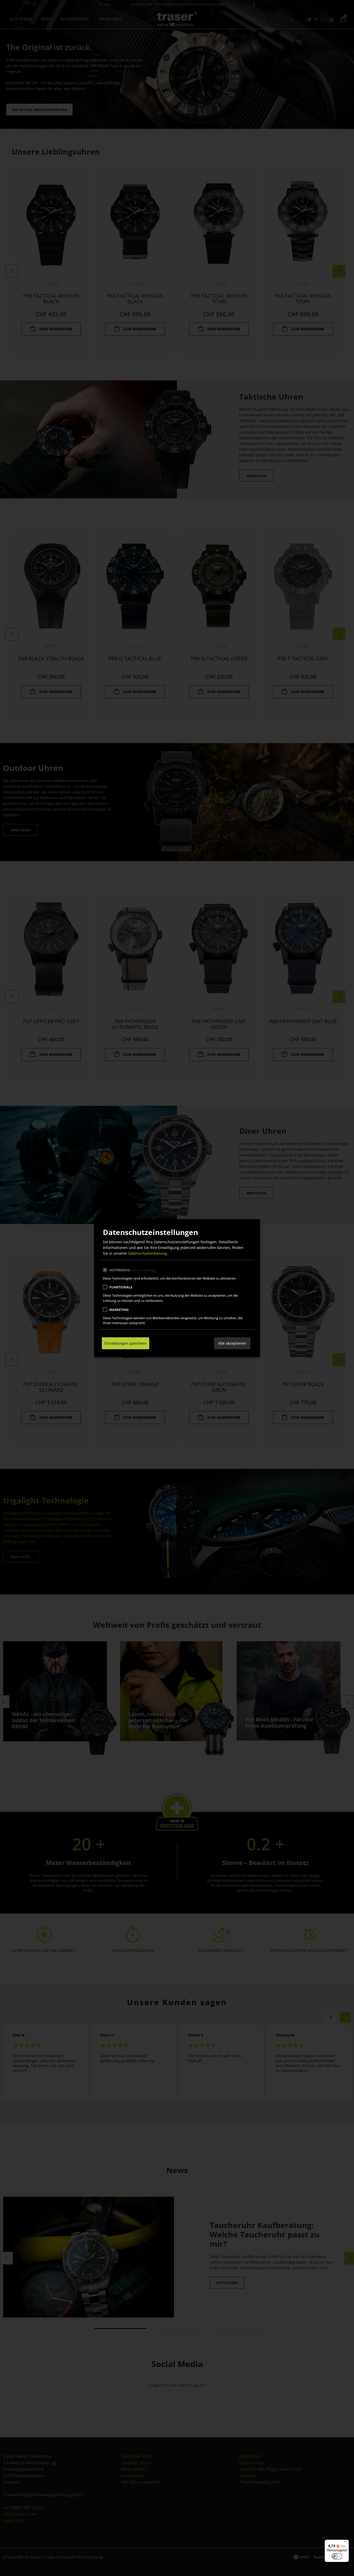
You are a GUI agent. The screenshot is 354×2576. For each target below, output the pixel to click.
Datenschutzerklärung (148, 1253)
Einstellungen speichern (126, 1343)
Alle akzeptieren (232, 1343)
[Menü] (346, 2543)
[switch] (337, 2556)
